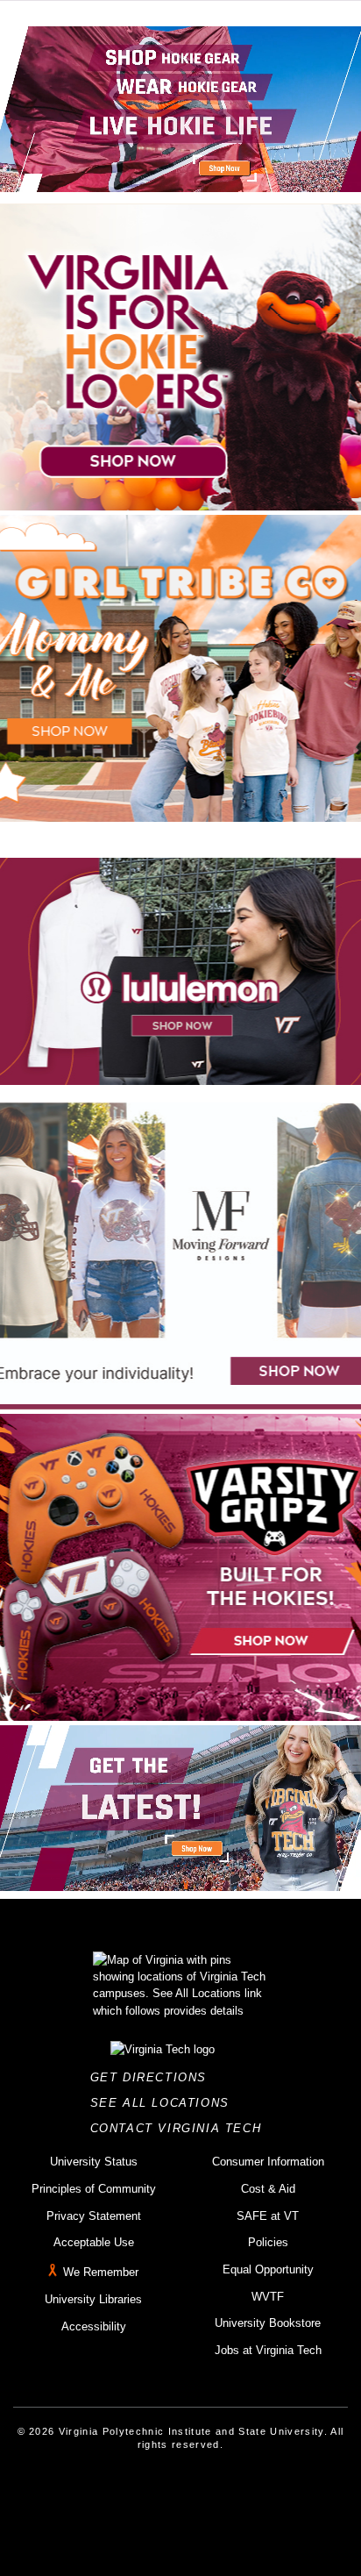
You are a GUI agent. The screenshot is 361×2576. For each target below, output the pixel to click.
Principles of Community (94, 2189)
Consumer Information (268, 2162)
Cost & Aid (268, 2189)
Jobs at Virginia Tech (268, 2350)
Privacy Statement (94, 2216)
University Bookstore (268, 2323)
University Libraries (93, 2299)
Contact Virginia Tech (181, 2128)
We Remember (101, 2272)
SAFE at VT (268, 2216)
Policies (268, 2242)
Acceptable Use (94, 2242)
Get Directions (154, 2077)
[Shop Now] (180, 109)
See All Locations (165, 2103)
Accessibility (94, 2326)
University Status (94, 2162)
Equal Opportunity (268, 2269)
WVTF (268, 2297)
